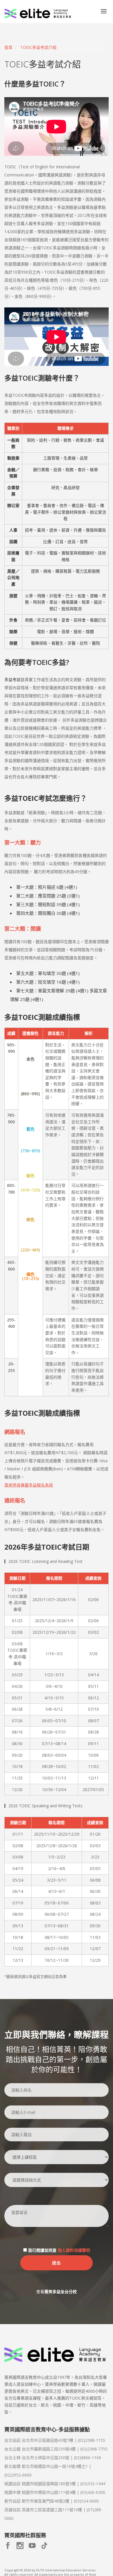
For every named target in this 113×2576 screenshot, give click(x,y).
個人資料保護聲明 (74, 2250)
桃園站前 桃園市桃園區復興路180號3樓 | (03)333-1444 (55, 2484)
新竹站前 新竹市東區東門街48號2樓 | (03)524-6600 (52, 2501)
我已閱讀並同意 (59, 2250)
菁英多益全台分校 (61, 2292)
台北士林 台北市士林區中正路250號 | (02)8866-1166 (53, 2458)
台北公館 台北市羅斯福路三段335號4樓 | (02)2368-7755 (56, 2449)
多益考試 (12, 680)
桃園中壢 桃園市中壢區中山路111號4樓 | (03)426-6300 (55, 2492)
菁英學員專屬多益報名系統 (29, 1485)
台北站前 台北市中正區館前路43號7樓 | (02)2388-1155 (55, 2440)
